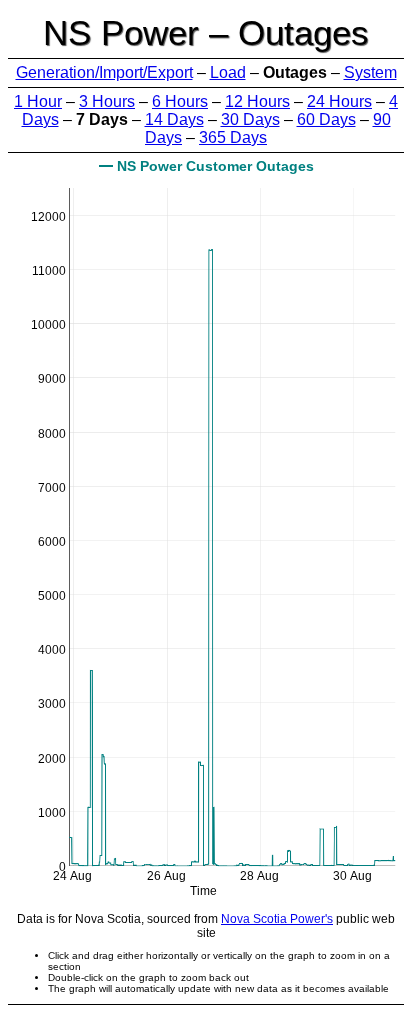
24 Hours (339, 101)
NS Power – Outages (206, 32)
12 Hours (257, 101)
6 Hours (180, 101)
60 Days (326, 119)
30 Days (250, 119)
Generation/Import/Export (104, 72)
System (370, 72)
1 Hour (38, 101)
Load (228, 72)
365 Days (233, 137)
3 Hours (107, 101)
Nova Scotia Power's (277, 919)
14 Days (174, 119)
